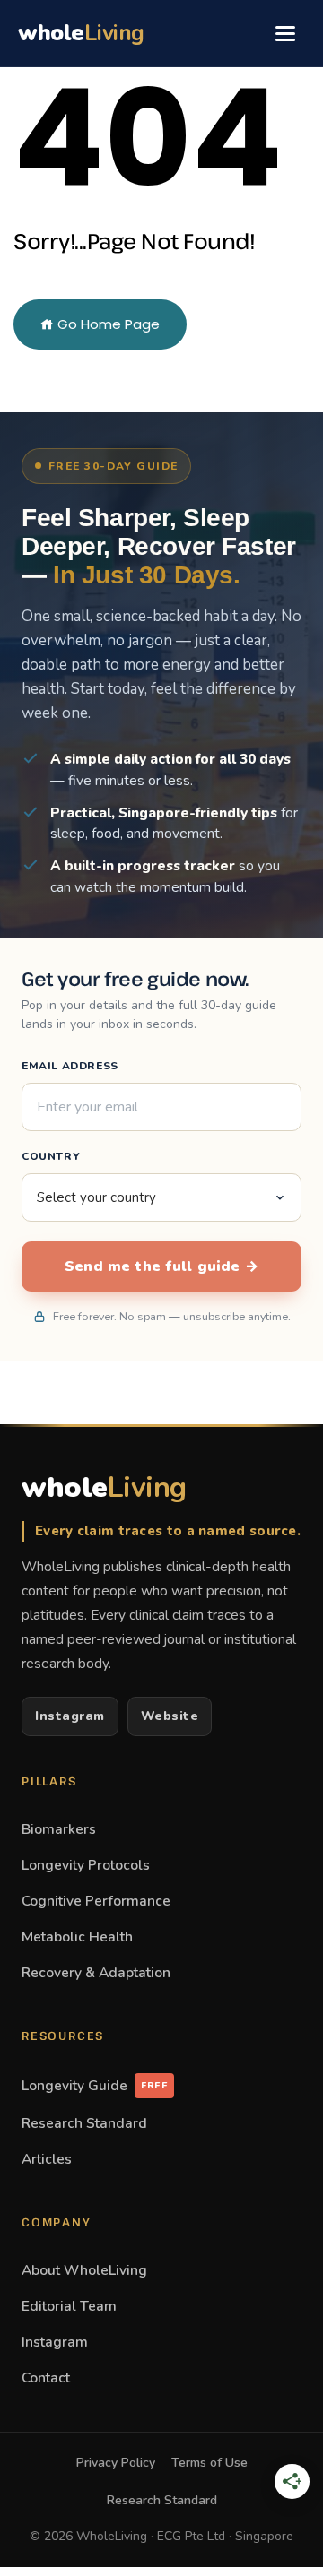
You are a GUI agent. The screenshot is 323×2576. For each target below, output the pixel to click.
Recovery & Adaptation (96, 1972)
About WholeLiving (84, 2270)
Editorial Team (69, 2306)
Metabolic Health (77, 1936)
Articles (47, 2159)
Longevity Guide (95, 2085)
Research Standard (84, 2123)
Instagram (70, 1716)
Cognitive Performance (96, 1901)
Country (51, 1156)
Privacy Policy (116, 2463)
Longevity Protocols (86, 1865)
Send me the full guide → (161, 1266)
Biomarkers (59, 1829)
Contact (46, 2377)
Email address (70, 1066)
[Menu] (285, 33)
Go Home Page (107, 324)
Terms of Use (210, 2463)
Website (170, 1716)
